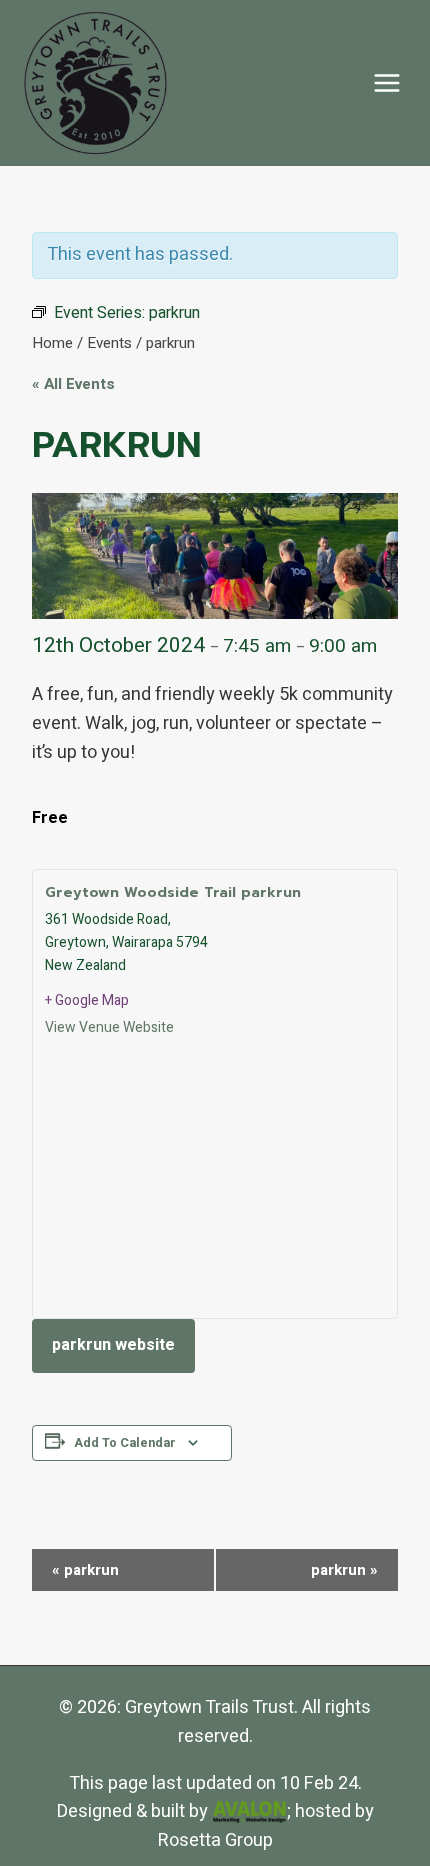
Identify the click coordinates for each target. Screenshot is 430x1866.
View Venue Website (109, 1027)
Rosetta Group (215, 1840)
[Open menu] (386, 82)
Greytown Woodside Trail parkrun (173, 892)
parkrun (85, 1570)
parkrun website (113, 1345)
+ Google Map (87, 1000)
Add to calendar (125, 1443)
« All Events (73, 384)
